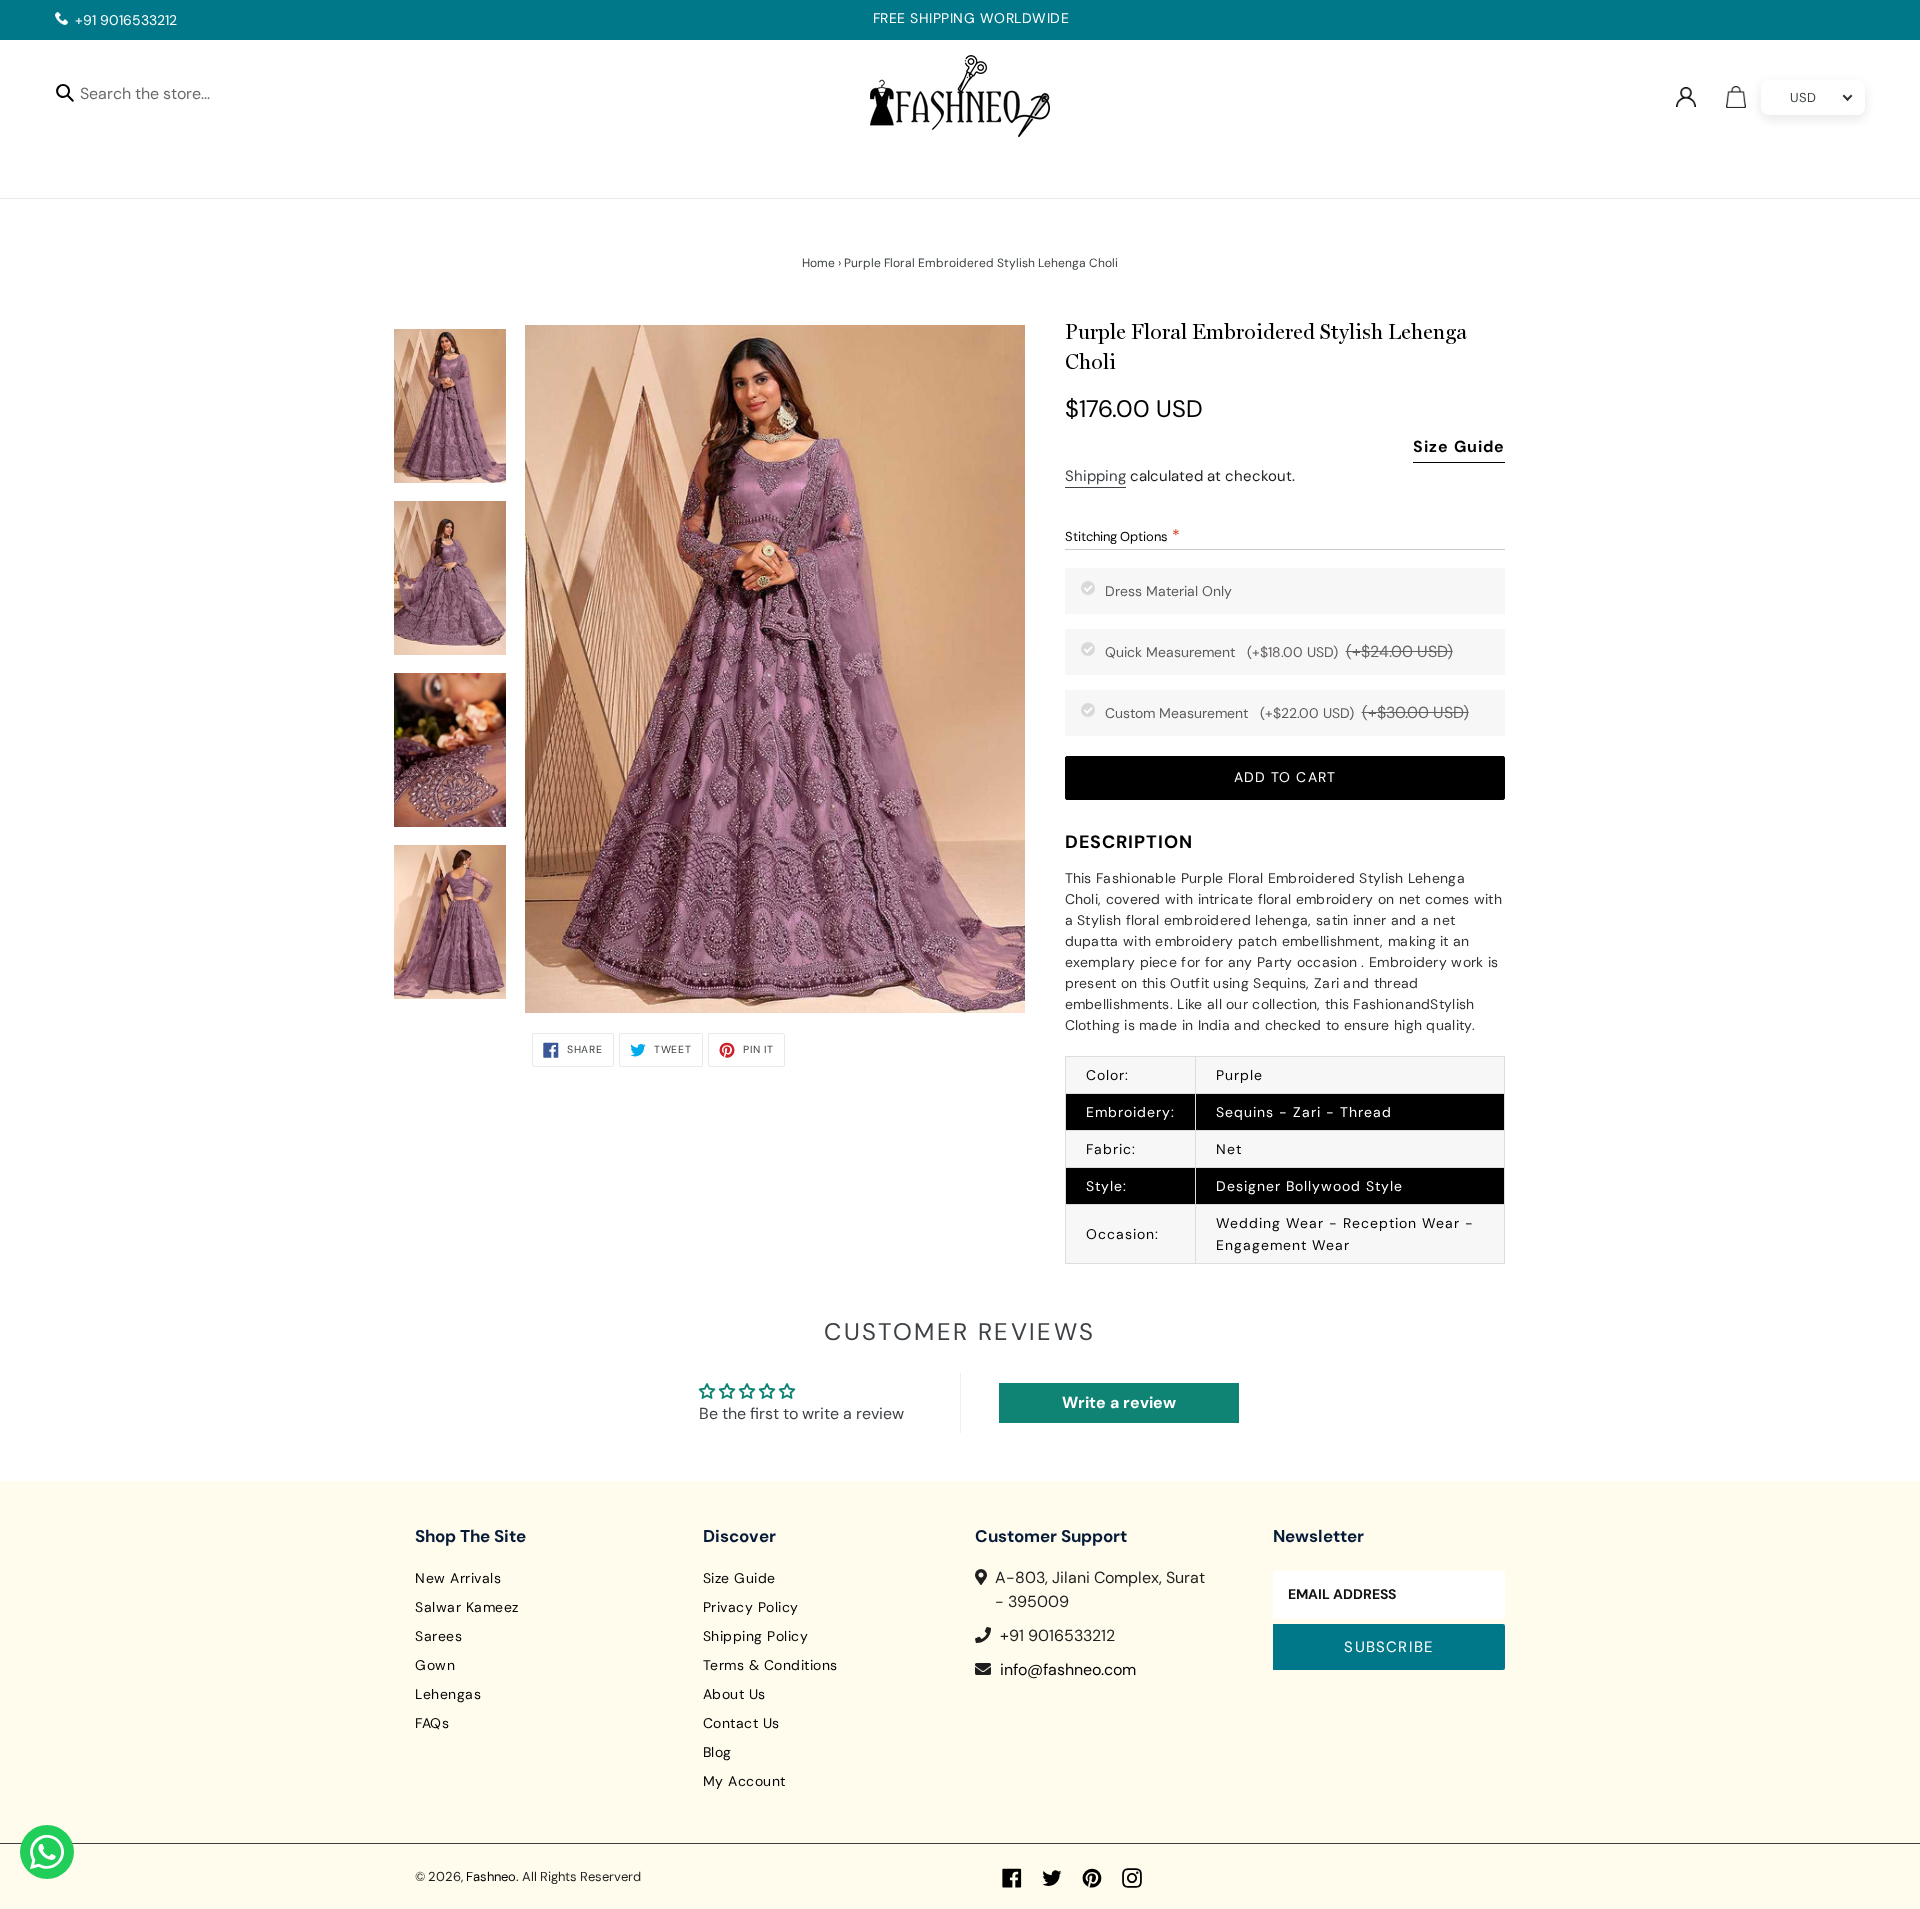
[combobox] (162, 96)
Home (818, 263)
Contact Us (741, 1723)
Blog (717, 1752)
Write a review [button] (1119, 1402)
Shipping (1095, 476)
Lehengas (448, 1694)
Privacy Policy (751, 1607)
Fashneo (491, 1876)
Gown (435, 1665)
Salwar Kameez (467, 1607)
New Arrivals (458, 1578)
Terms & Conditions (770, 1665)
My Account (744, 1781)
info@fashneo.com (1068, 1669)
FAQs (432, 1723)
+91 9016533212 (126, 20)
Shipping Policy (756, 1636)
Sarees (438, 1636)
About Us (734, 1694)
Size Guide (1459, 446)
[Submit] (65, 92)
